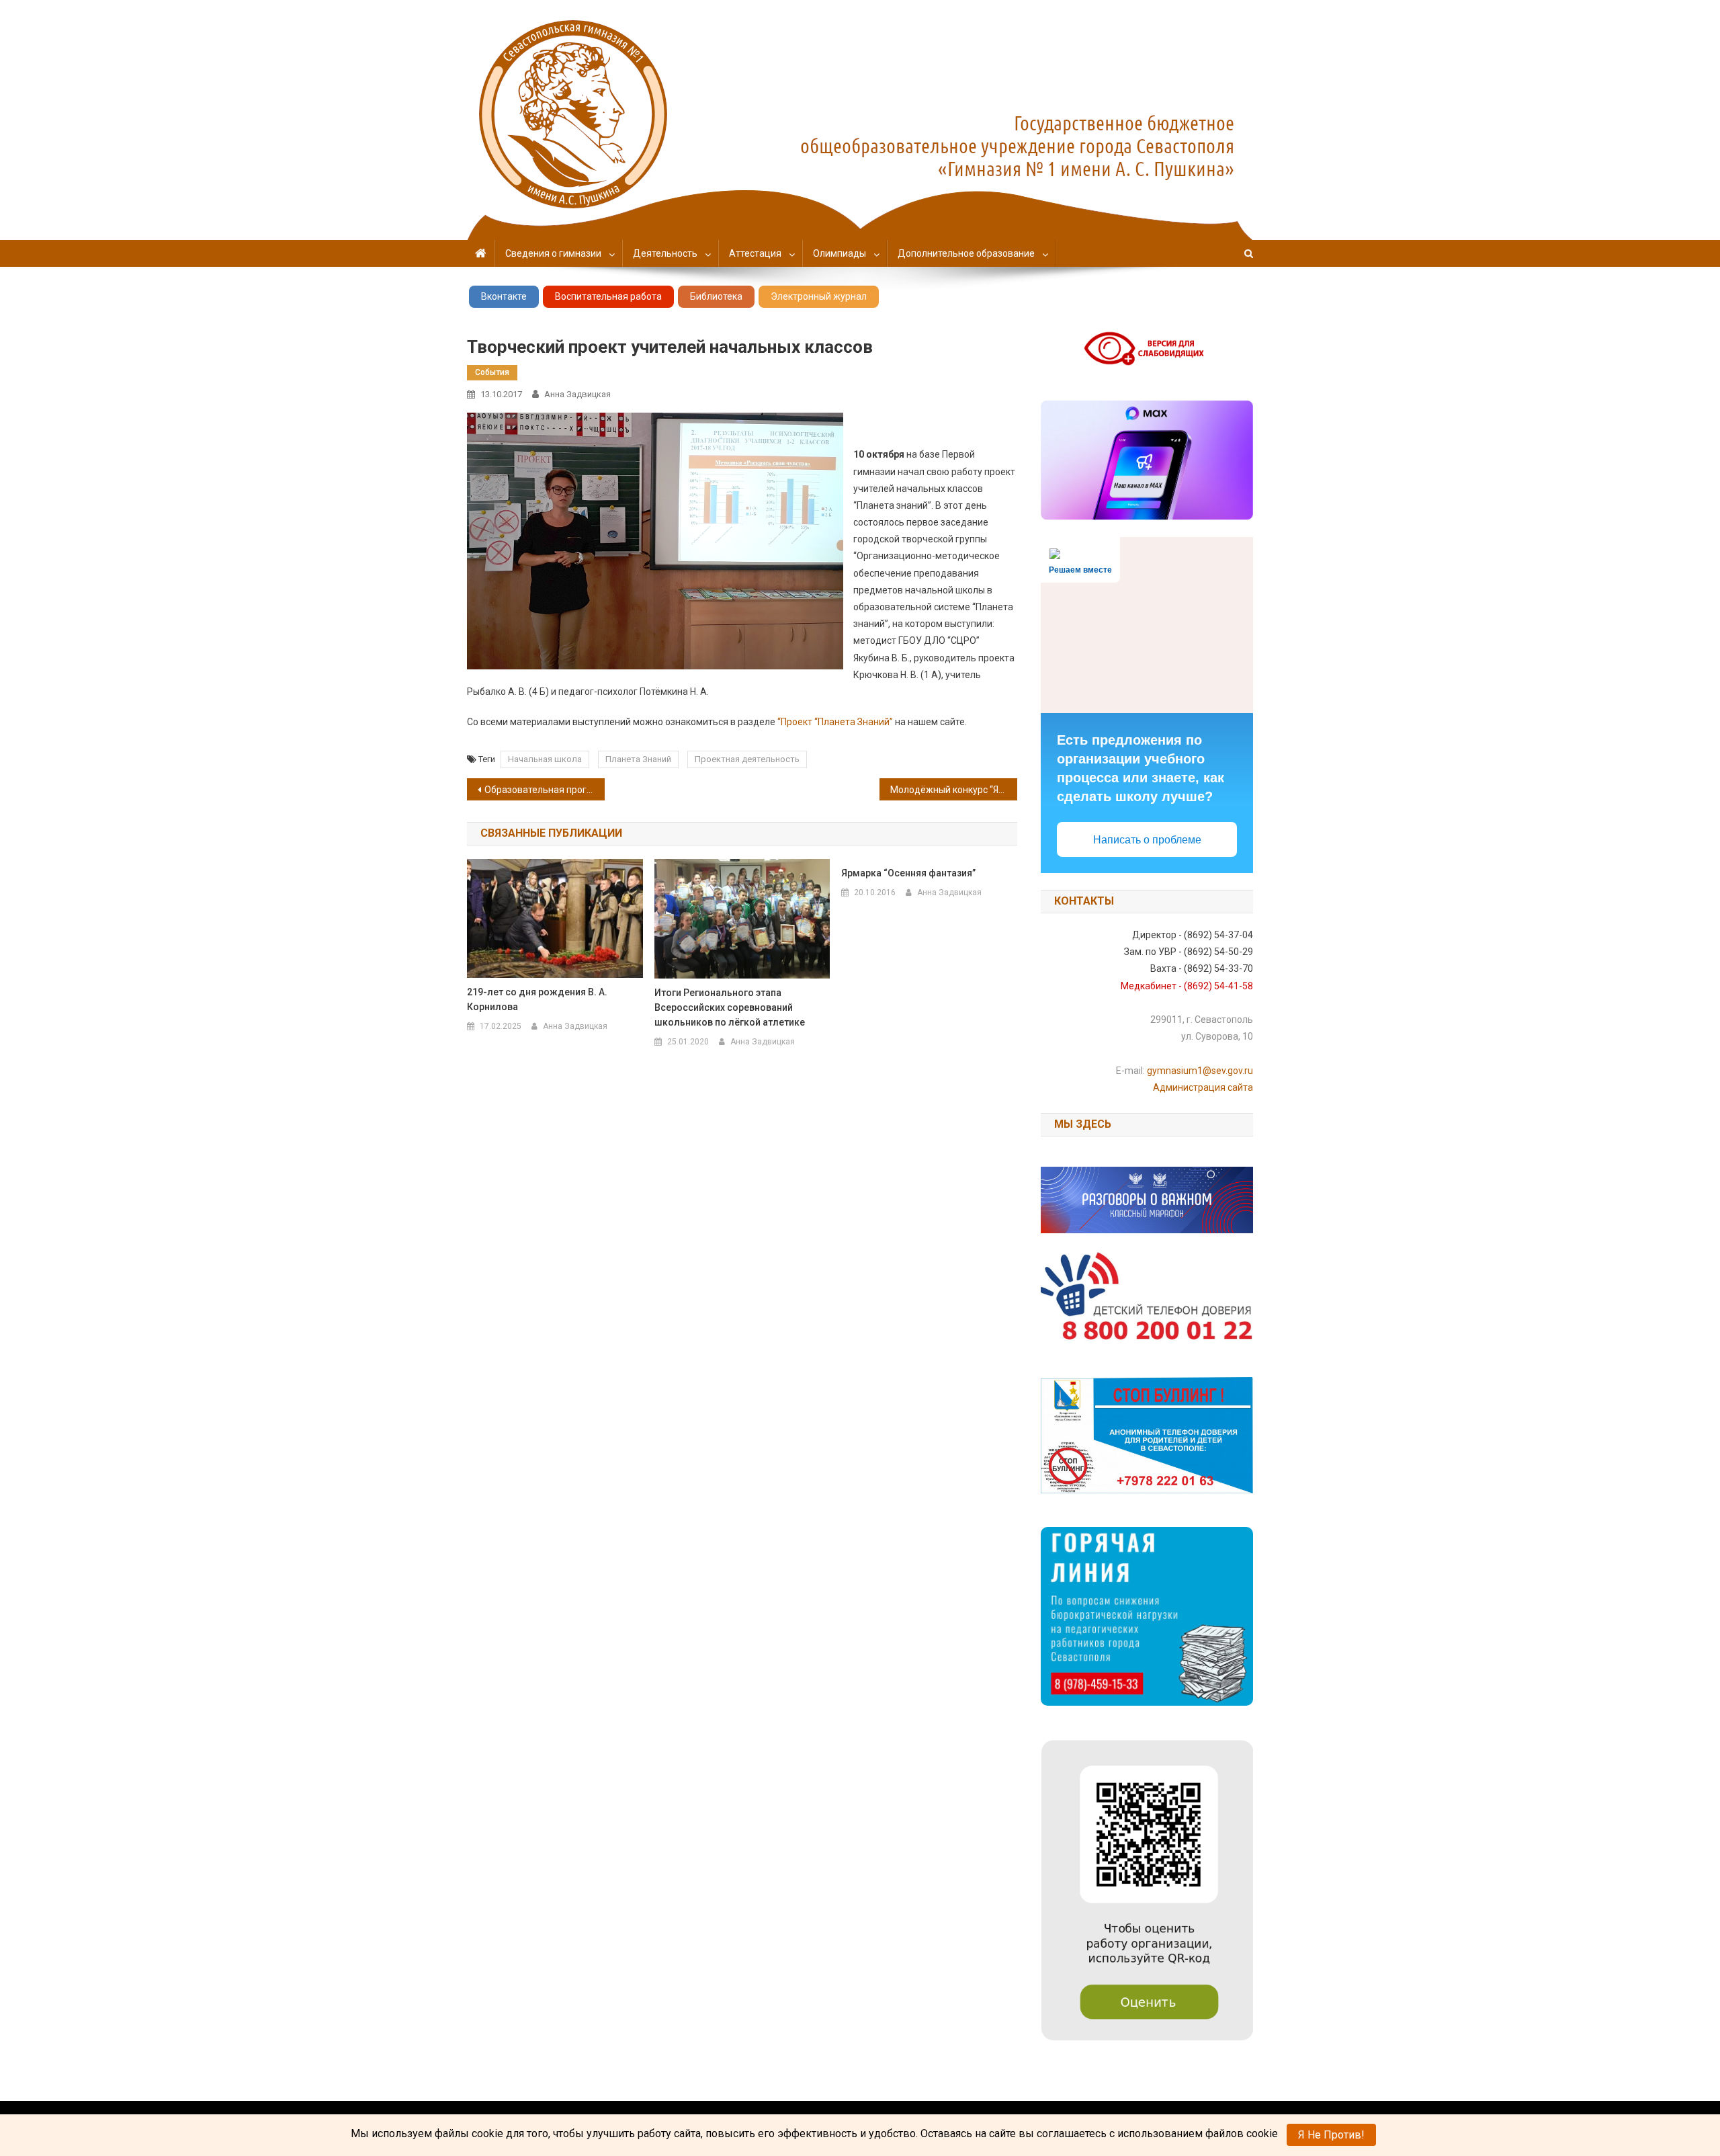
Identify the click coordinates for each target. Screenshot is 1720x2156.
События (492, 372)
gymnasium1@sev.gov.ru (1200, 1071)
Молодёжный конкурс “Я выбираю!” (954, 790)
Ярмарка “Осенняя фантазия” (908, 873)
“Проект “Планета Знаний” (835, 722)
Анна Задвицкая (577, 394)
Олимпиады (840, 253)
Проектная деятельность (747, 759)
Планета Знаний (638, 759)
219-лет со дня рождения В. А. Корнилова (537, 999)
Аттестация (755, 253)
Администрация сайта (1203, 1087)
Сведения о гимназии (553, 253)
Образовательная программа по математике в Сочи (545, 790)
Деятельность (665, 253)
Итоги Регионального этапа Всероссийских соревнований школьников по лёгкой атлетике (730, 1007)
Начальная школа (545, 759)
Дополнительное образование (966, 253)
